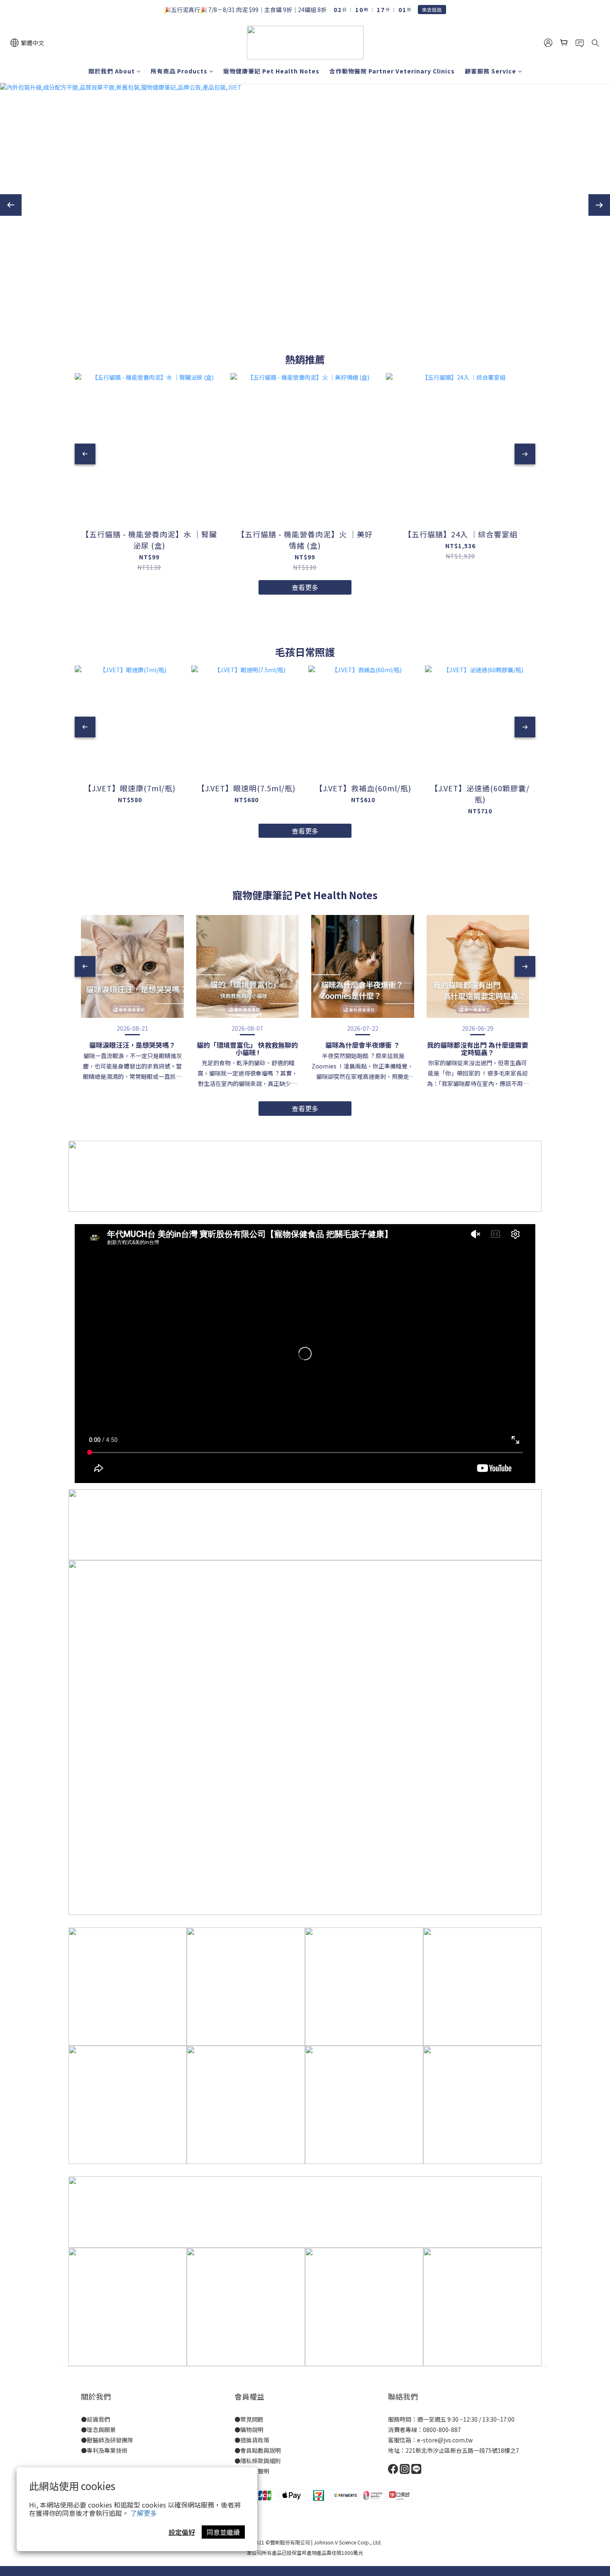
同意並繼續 (223, 2532)
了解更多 (144, 2513)
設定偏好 (182, 2532)
